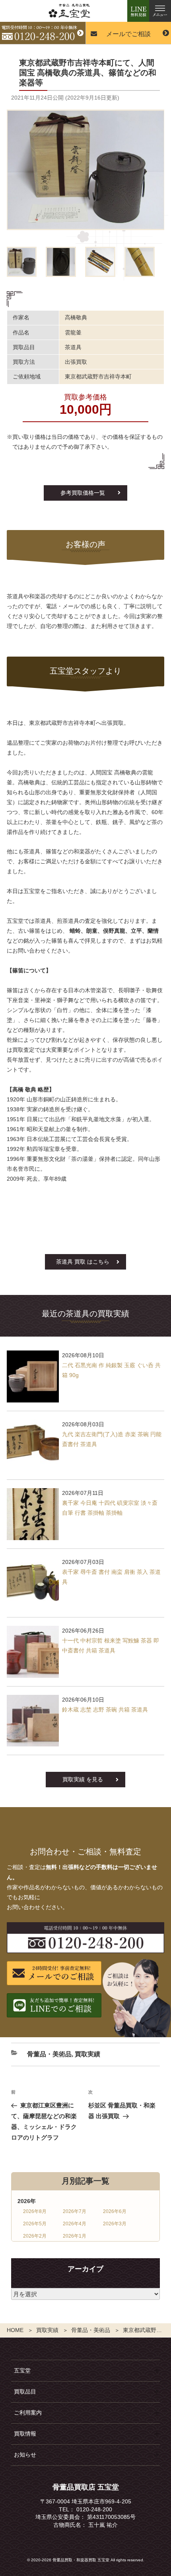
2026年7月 (75, 2211)
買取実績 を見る (83, 1779)
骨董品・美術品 (91, 2330)
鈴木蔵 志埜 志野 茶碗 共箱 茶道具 (105, 1710)
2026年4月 (75, 2224)
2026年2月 (35, 2236)
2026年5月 (35, 2224)
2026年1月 (75, 2236)
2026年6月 (115, 2211)
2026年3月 (115, 2224)
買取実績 (47, 2330)
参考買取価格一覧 (83, 493)
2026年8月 (35, 2211)
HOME (15, 2330)
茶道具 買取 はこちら (83, 1262)
